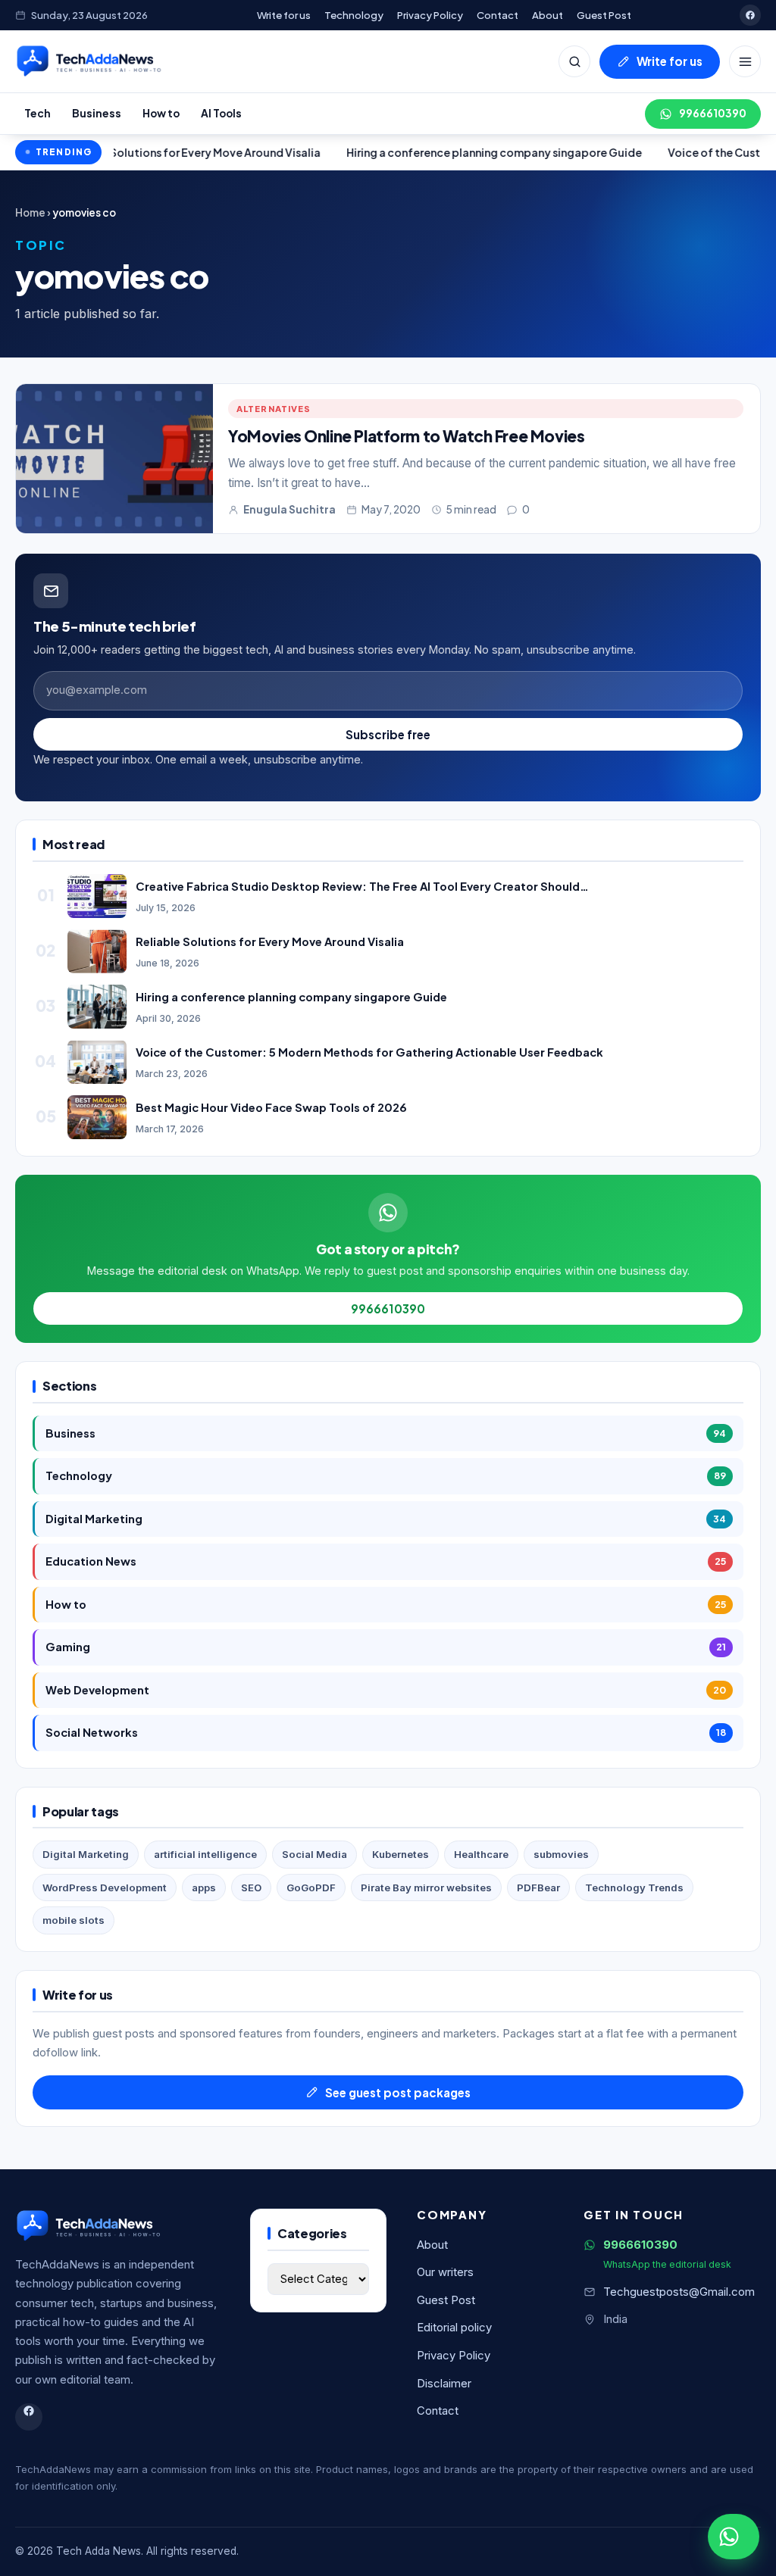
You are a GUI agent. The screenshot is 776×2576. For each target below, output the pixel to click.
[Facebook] (750, 15)
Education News (386, 1561)
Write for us (284, 15)
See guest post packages (398, 2092)
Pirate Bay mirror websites (426, 1888)
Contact (498, 15)
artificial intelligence (205, 1854)
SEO (251, 1888)
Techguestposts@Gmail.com (679, 2292)
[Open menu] (745, 61)
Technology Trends (634, 1888)
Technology (354, 15)
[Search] (574, 61)
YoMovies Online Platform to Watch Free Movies (406, 436)
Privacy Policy (430, 15)
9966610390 (713, 113)
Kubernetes (401, 1854)
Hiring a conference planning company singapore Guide (412, 152)
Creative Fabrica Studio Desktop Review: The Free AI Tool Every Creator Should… (362, 886)
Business (97, 113)
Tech (38, 113)
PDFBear (538, 1888)
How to (161, 113)
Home (30, 212)
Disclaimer (444, 2384)
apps (204, 1888)
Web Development (386, 1690)
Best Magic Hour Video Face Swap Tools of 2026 (271, 1107)
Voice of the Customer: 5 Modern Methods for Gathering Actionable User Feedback (369, 1052)
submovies (561, 1854)
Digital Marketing (386, 1519)
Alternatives (274, 408)
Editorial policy (454, 2328)
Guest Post (604, 15)
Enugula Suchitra (289, 509)
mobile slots (74, 1920)
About (548, 15)
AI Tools (221, 113)
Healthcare (481, 1854)
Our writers (445, 2272)
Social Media (314, 1854)
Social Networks (386, 1732)
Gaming (386, 1647)
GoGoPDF (311, 1888)
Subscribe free (388, 734)
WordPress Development (105, 1888)
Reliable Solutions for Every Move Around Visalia (270, 941)
